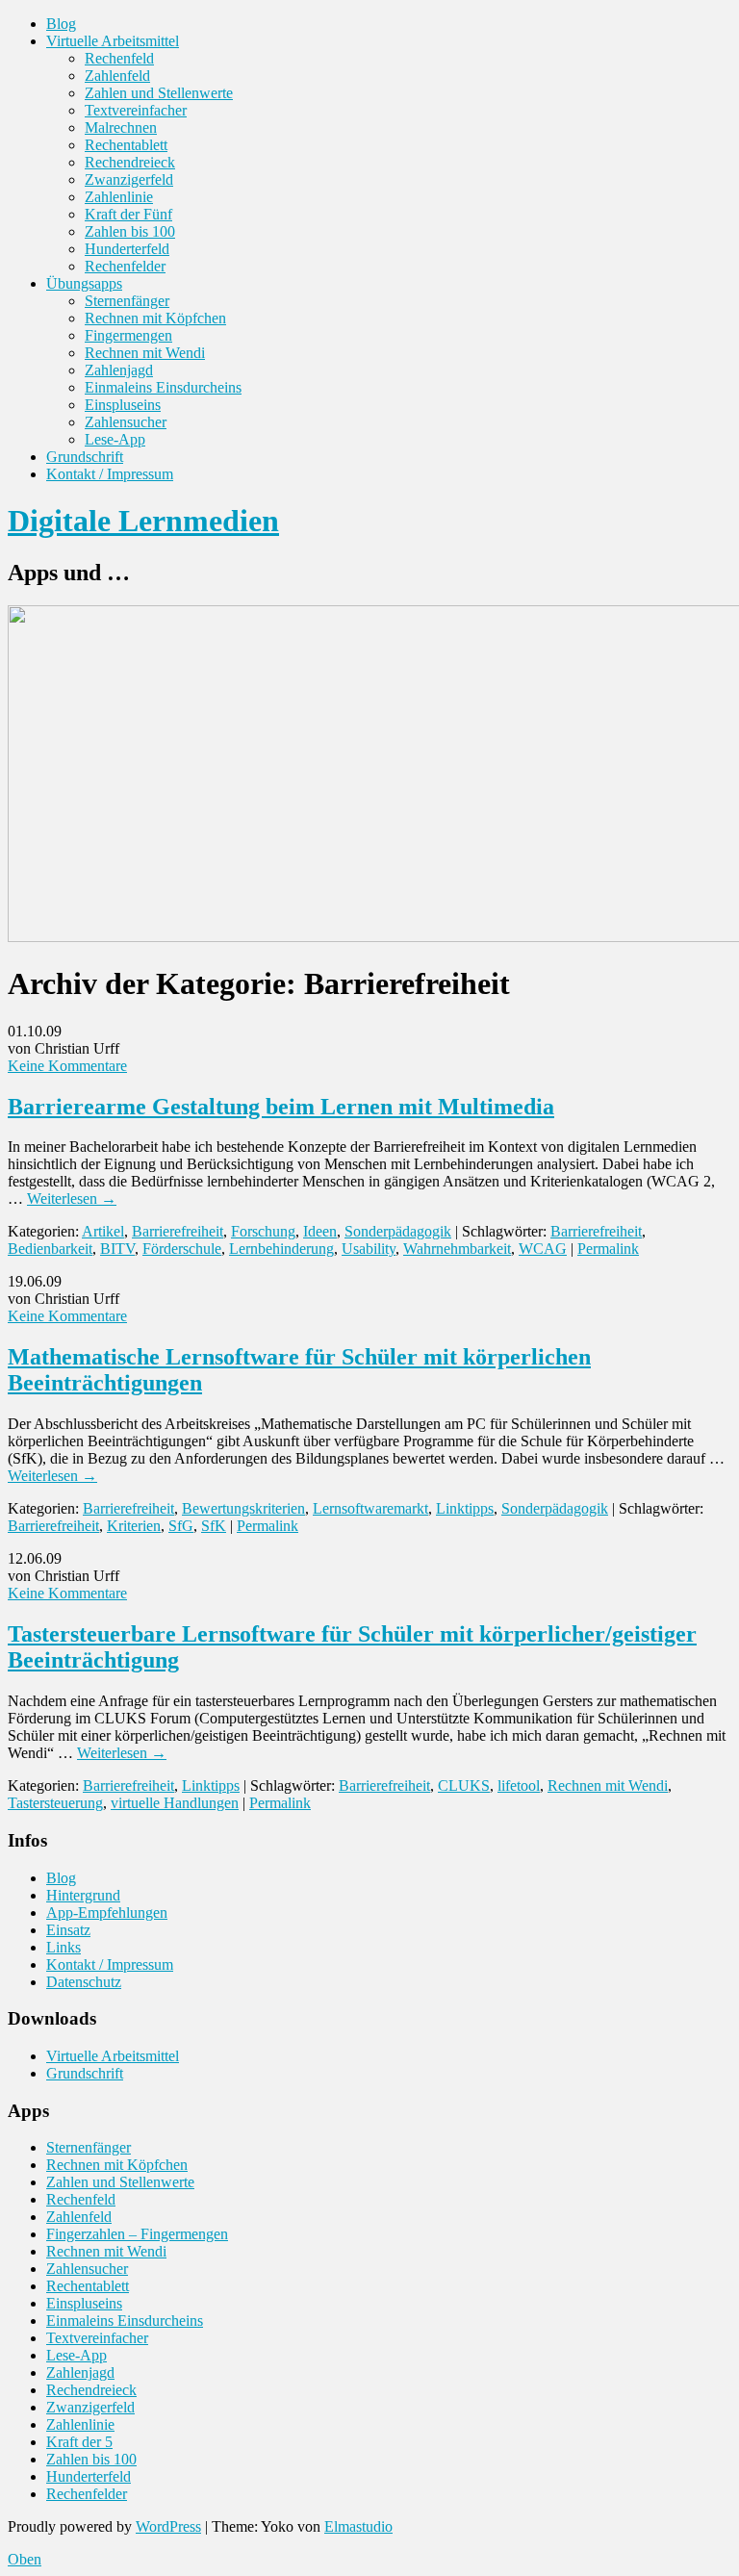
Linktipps (465, 1508)
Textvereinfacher (136, 110)
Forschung (263, 1231)
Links (64, 1947)
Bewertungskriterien (243, 1508)
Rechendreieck (130, 162)
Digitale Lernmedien (143, 521)
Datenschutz (84, 1982)
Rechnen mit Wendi (145, 353)
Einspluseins (123, 405)
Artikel (103, 1231)
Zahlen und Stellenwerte (159, 93)
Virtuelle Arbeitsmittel (113, 41)
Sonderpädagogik (398, 1231)
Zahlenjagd (119, 370)
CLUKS (464, 1785)
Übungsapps (84, 283)
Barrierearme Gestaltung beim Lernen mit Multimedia (281, 1107)
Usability (369, 1249)
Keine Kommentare (67, 1066)
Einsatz (68, 1930)
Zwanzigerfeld (129, 179)
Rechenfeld (119, 58)
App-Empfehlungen (107, 1913)
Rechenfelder (125, 266)
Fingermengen (128, 335)
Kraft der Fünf (128, 214)
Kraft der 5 (79, 2442)
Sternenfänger (127, 301)
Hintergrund (83, 1895)
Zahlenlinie (119, 197)
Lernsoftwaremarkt (370, 1508)
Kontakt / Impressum (110, 474)
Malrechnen (121, 128)
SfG (181, 1526)
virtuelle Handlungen (175, 1803)
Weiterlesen (72, 1199)
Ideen (320, 1231)
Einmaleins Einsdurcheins (163, 387)
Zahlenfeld (117, 76)
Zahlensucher (126, 422)
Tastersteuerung (55, 1803)
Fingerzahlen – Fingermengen (137, 2234)
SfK (214, 1526)
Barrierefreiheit (178, 1231)
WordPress (168, 2526)
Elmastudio (358, 2526)
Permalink (608, 1249)
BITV (117, 1249)
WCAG (543, 1249)
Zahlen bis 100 (130, 231)
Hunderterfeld (127, 249)
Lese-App (115, 439)
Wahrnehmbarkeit (457, 1249)
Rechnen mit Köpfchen (155, 318)
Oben (25, 2559)
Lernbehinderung (281, 1249)
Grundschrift (85, 457)
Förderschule (182, 1249)
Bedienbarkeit (50, 1249)
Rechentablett (126, 145)
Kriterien (134, 1526)
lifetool (519, 1785)
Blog (61, 24)
